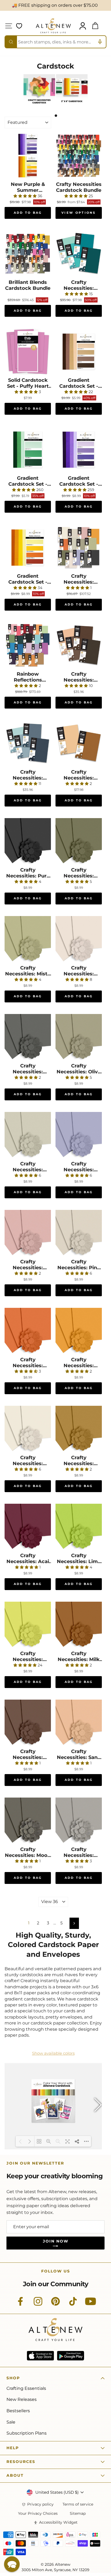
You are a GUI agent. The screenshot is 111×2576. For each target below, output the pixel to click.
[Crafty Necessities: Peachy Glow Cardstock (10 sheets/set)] (28, 1429)
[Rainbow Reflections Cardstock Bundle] (28, 645)
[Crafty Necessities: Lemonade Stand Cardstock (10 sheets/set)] (79, 1331)
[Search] (11, 42)
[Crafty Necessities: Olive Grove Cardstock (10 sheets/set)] (79, 1037)
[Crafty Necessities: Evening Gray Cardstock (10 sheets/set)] (79, 1821)
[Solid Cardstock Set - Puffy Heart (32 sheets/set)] (28, 352)
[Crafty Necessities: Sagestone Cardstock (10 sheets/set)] (28, 1135)
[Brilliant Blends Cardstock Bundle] (28, 254)
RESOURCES (21, 2462)
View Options (79, 213)
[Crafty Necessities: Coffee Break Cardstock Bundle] (79, 645)
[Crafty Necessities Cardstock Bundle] (79, 156)
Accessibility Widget (58, 2522)
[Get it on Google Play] (71, 2356)
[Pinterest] (55, 2304)
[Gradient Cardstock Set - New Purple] (79, 450)
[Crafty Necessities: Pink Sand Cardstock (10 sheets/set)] (79, 1233)
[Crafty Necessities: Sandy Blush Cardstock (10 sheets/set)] (28, 1233)
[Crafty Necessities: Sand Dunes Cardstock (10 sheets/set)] (79, 1723)
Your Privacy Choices (38, 2514)
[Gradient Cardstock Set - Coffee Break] (79, 352)
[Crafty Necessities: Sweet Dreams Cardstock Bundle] (79, 254)
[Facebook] (20, 2304)
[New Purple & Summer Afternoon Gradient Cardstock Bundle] (28, 156)
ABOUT (15, 2475)
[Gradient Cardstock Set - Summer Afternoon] (28, 547)
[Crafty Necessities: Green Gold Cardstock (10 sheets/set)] (79, 1429)
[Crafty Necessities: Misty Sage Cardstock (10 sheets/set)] (28, 939)
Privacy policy (40, 2504)
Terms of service (78, 2504)
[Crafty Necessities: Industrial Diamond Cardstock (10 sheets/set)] (28, 1037)
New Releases (22, 2399)
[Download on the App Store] (40, 2356)
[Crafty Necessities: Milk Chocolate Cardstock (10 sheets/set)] (79, 1625)
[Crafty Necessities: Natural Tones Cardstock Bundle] (79, 547)
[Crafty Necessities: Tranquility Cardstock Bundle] (28, 743)
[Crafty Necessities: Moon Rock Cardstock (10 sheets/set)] (28, 1821)
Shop (13, 2378)
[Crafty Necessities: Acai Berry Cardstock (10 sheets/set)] (28, 1527)
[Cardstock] (39, 104)
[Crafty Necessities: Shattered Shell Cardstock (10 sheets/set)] (79, 939)
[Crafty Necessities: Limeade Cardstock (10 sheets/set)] (28, 1625)
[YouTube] (91, 2304)
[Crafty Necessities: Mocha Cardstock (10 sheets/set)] (28, 1723)
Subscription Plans (27, 2433)
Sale (11, 2422)
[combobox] (55, 42)
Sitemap (78, 2514)
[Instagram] (38, 2304)
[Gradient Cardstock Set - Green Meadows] (28, 450)
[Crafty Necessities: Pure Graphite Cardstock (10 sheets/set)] (28, 841)
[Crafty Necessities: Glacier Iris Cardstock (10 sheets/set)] (79, 1135)
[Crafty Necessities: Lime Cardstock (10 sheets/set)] (79, 1527)
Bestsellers (18, 2411)
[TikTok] (73, 2304)
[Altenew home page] (53, 26)
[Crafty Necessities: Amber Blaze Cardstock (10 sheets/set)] (28, 1331)
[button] (12, 2564)
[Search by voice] (100, 42)
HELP (13, 2448)
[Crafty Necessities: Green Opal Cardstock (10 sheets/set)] (79, 841)
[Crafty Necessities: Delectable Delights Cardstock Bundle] (79, 743)
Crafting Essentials (26, 2388)
